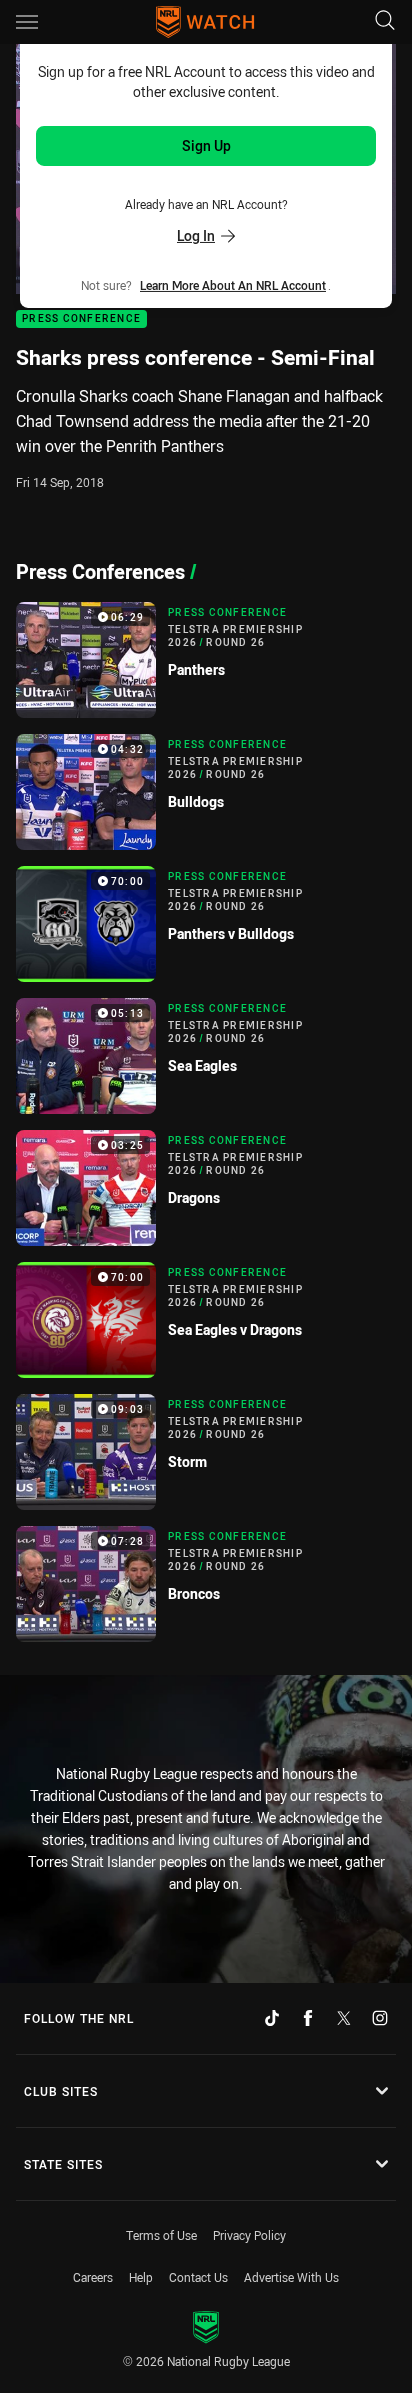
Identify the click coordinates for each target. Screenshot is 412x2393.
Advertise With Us (291, 2277)
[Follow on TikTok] (272, 2018)
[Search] (385, 21)
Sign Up (206, 145)
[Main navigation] (27, 22)
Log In (196, 235)
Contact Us (198, 2277)
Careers (93, 2277)
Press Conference (81, 319)
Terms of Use (161, 2235)
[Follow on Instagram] (380, 2018)
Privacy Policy (249, 2235)
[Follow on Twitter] (344, 2018)
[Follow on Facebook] (308, 2018)
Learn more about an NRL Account (233, 285)
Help (141, 2277)
